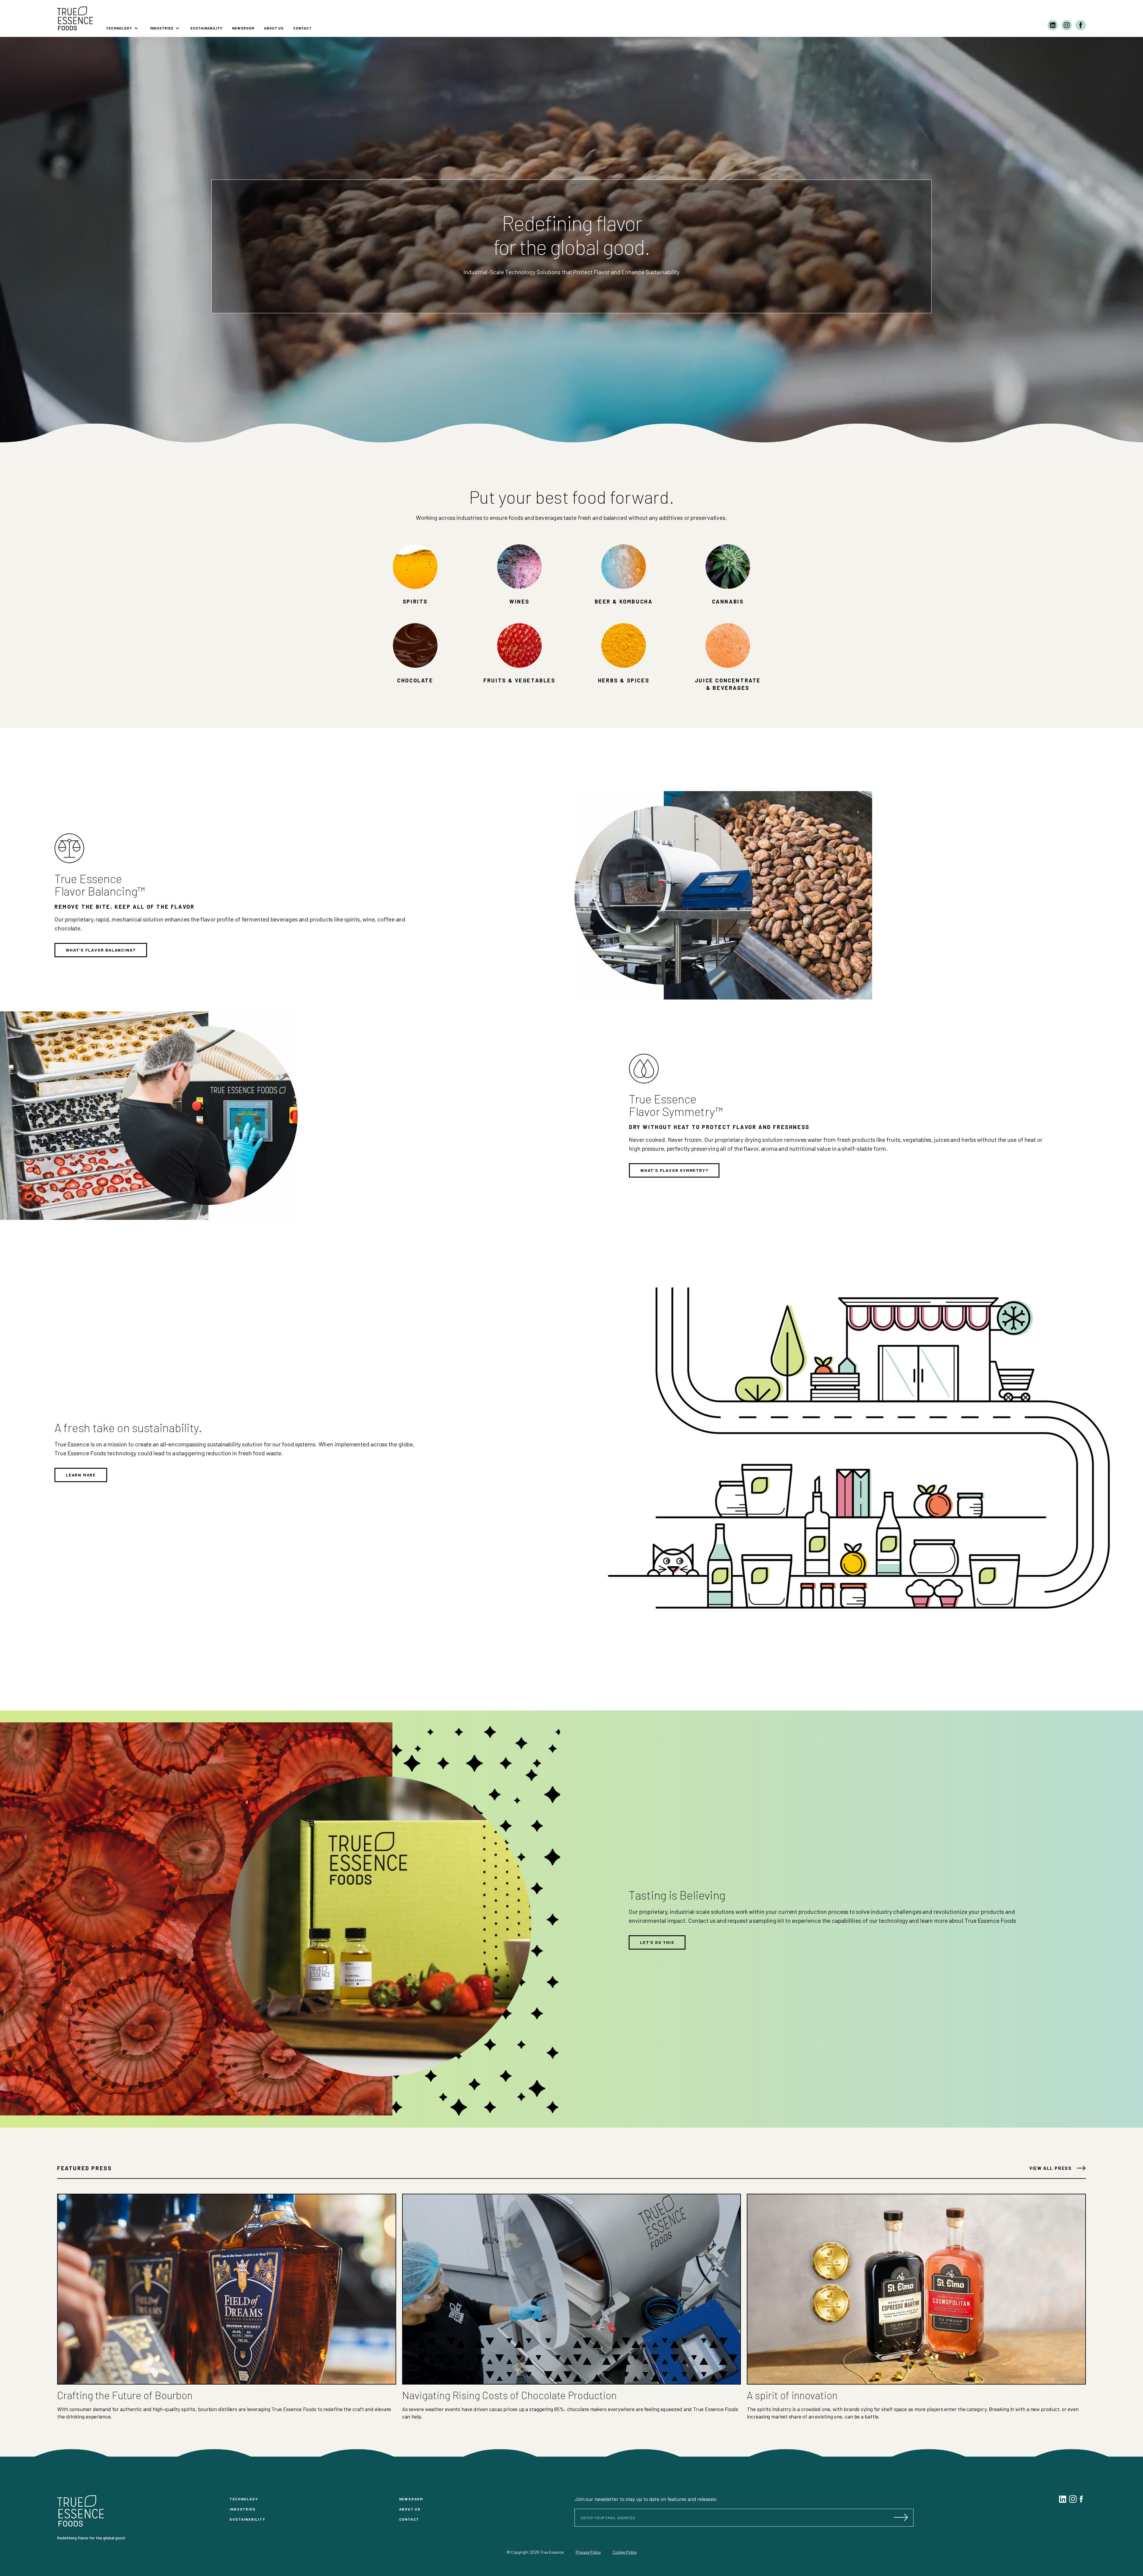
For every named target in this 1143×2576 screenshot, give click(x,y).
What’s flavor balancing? (101, 950)
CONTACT (302, 28)
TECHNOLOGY (244, 2499)
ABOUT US (274, 28)
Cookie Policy (625, 2552)
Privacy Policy (588, 2552)
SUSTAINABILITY (206, 28)
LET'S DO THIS (657, 1942)
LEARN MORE (81, 1475)
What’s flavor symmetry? (674, 1170)
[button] (122, 25)
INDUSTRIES (242, 2509)
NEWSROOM (243, 28)
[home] (75, 18)
